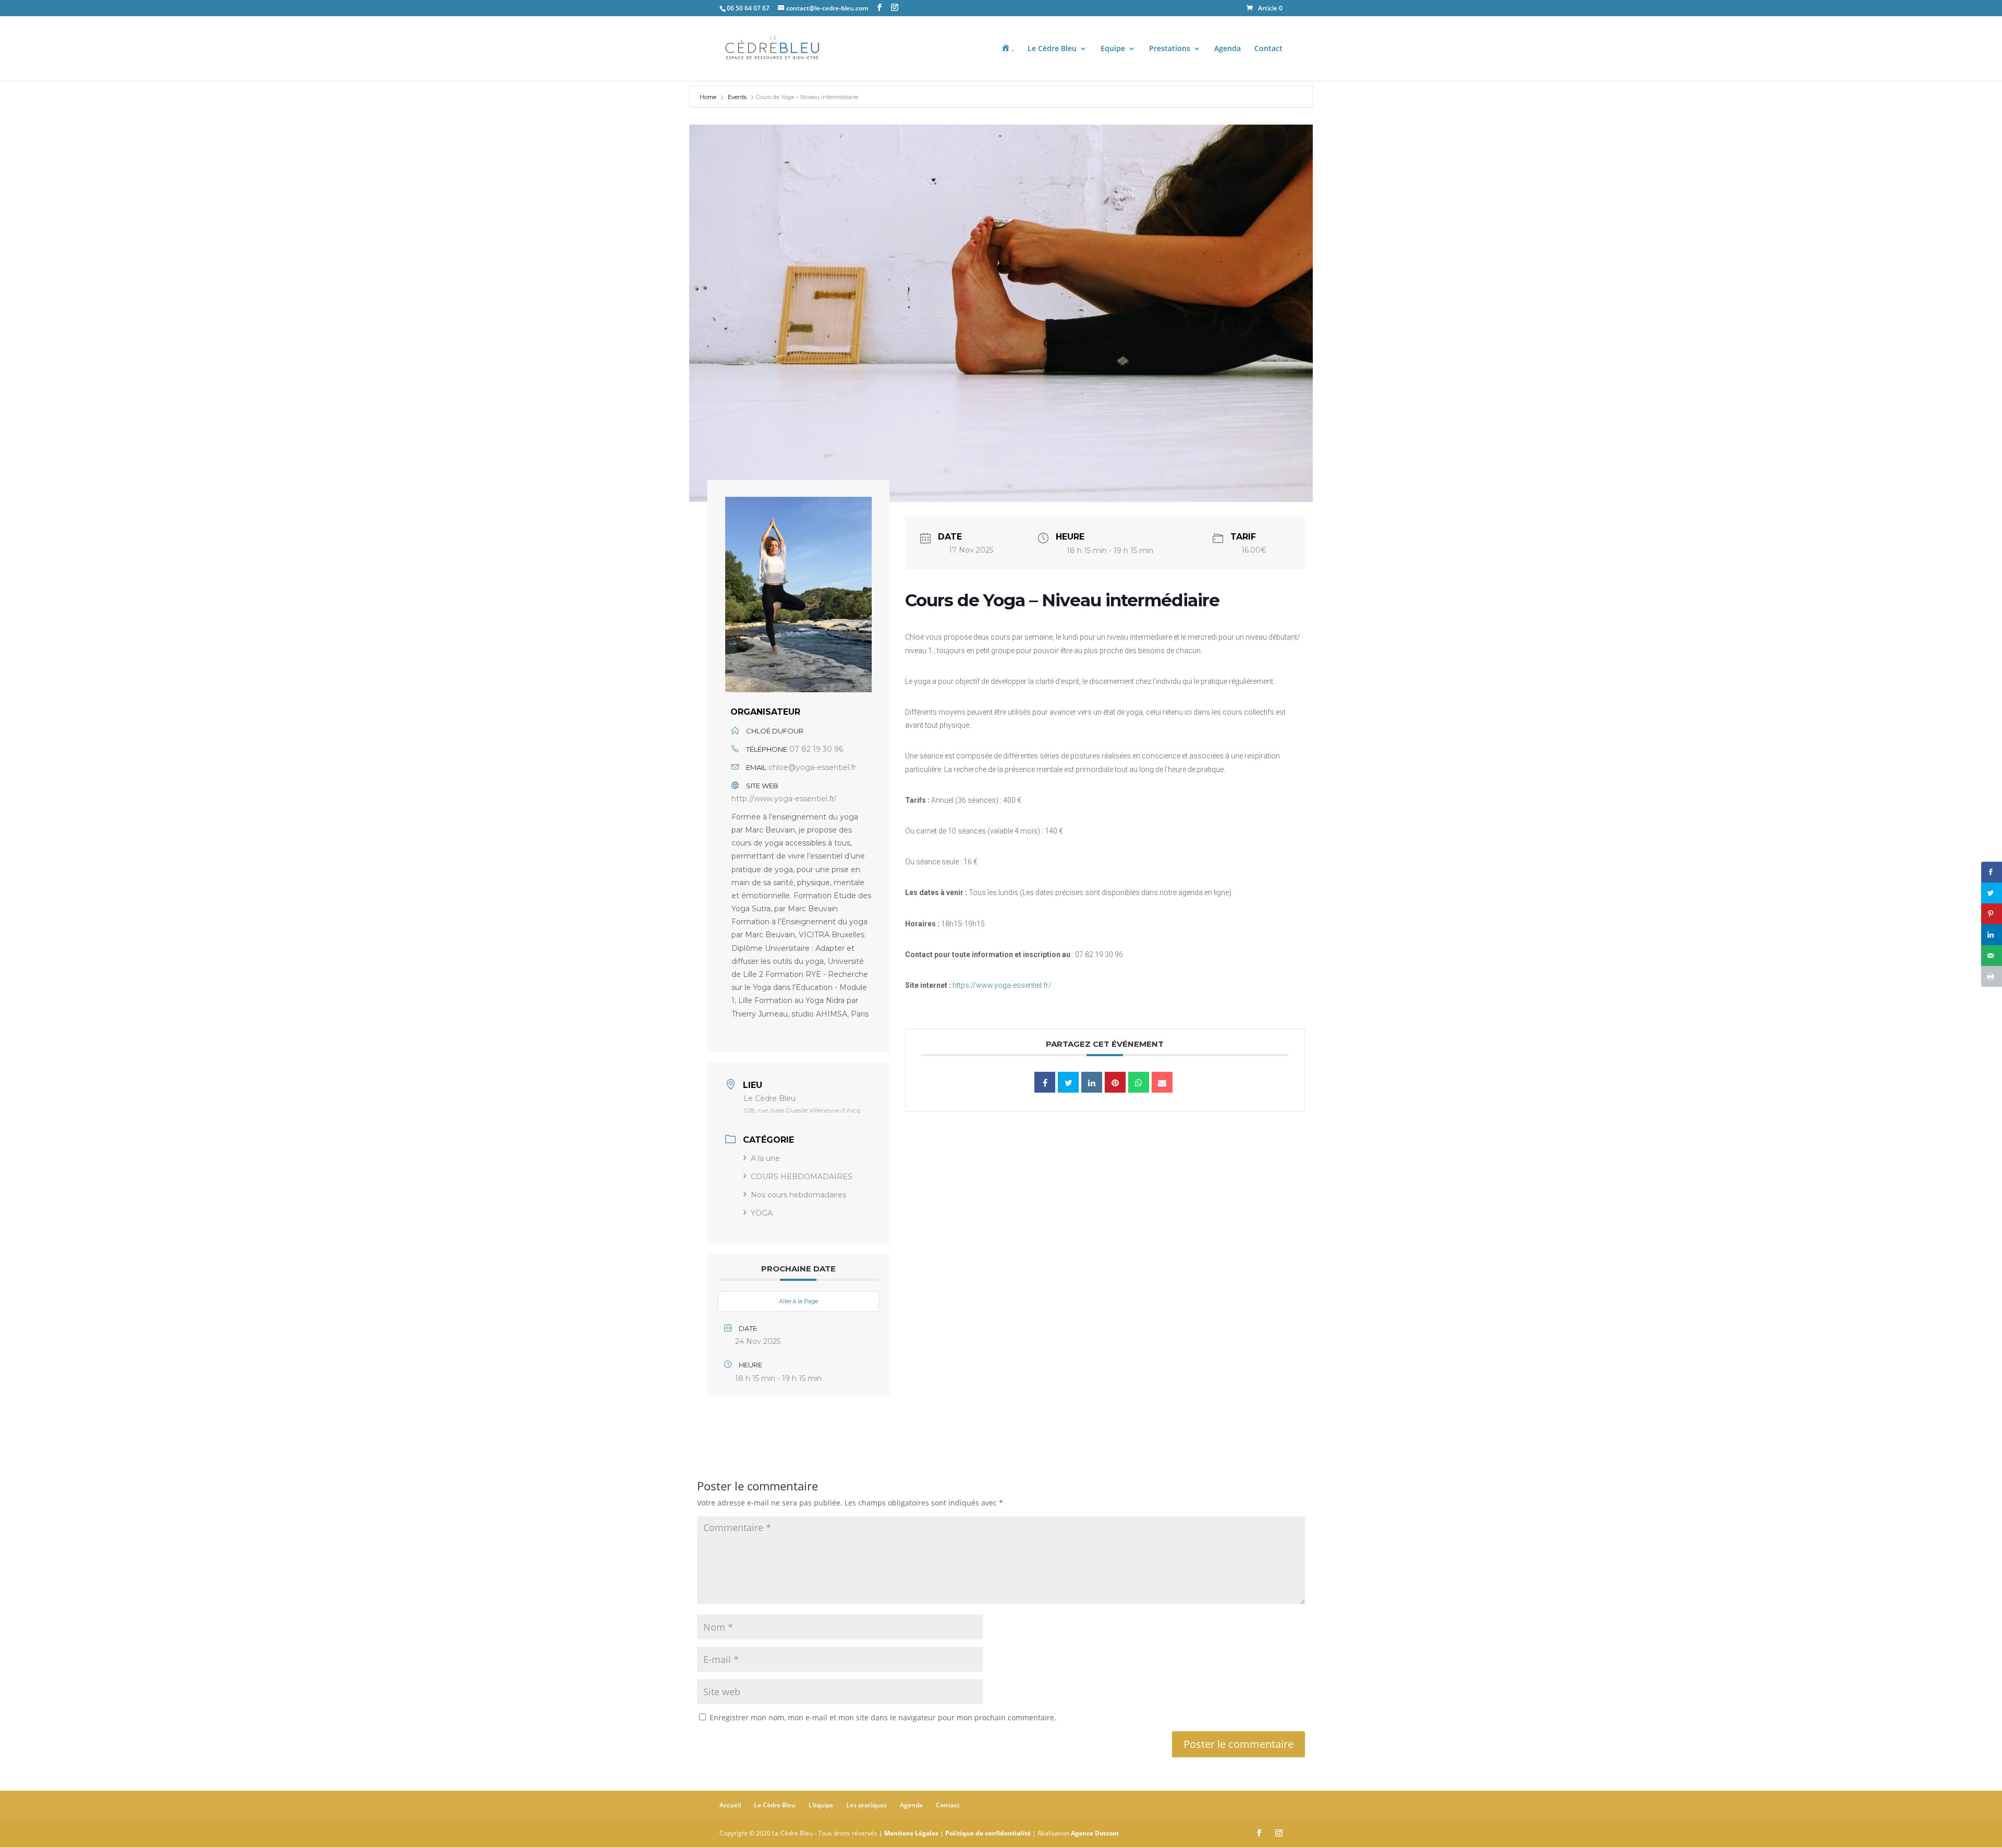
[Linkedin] (1092, 1082)
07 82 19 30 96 (816, 749)
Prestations (1170, 49)
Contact (1268, 49)
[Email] (1162, 1082)
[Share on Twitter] (1992, 893)
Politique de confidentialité (988, 1833)
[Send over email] (1992, 956)
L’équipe (821, 1805)
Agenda (1228, 49)
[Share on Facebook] (1992, 872)
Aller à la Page (798, 1301)
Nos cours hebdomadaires (798, 1195)
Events (737, 97)
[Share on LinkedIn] (1992, 935)
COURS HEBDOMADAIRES (802, 1177)
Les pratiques (866, 1805)
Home (709, 97)
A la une (765, 1158)
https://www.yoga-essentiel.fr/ (1002, 985)
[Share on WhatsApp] (1139, 1082)
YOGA (762, 1213)
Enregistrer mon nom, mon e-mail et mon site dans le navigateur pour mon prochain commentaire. (883, 1717)
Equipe (1113, 49)
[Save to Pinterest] (1992, 914)
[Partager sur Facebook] (1045, 1082)
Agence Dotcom (1095, 1833)
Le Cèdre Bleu (1052, 49)
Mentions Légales (911, 1833)
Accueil (730, 1805)
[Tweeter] (1068, 1082)
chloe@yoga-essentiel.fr (812, 767)
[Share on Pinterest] (1115, 1082)
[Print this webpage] (1992, 976)
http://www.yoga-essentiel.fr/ (784, 799)
